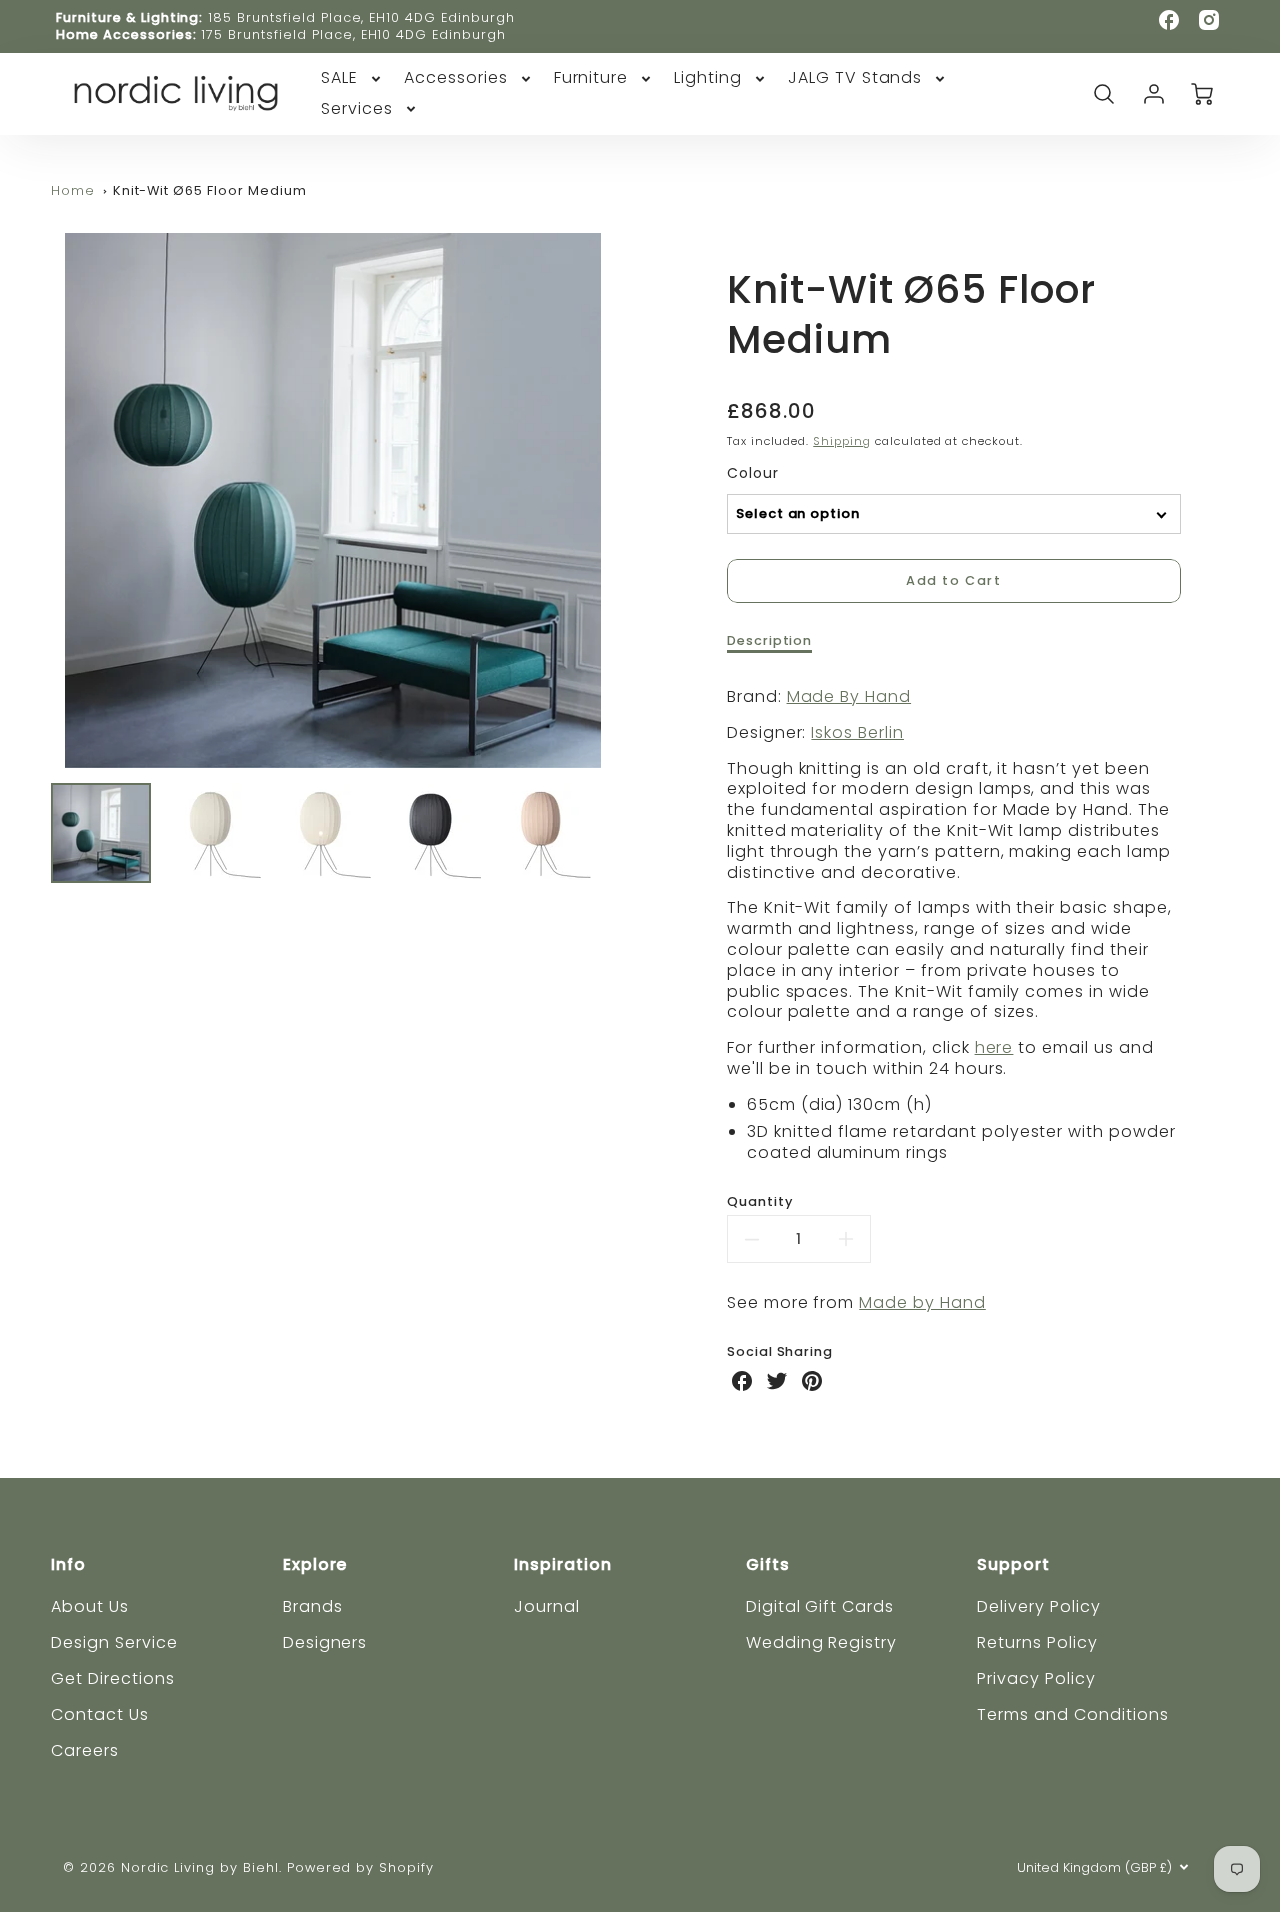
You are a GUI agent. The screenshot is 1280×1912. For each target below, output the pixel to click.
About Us (90, 1606)
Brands (313, 1606)
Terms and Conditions (1072, 1714)
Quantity (760, 1202)
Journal (547, 1606)
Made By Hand (849, 696)
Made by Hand (922, 1302)
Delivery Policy (1038, 1606)
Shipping (842, 441)
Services (357, 109)
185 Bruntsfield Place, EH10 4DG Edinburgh (361, 17)
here (994, 1047)
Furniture (591, 78)
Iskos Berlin (857, 732)
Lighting (708, 78)
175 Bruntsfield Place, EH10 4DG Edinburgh (353, 34)
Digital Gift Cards (820, 1606)
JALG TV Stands (855, 78)
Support (1013, 1564)
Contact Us (100, 1714)
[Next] (630, 500)
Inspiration (563, 1564)
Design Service (114, 1642)
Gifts (768, 1564)
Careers (85, 1750)
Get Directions (112, 1678)
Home (73, 190)
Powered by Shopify (360, 1867)
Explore (315, 1564)
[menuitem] (352, 78)
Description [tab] (770, 641)
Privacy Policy (1036, 1678)
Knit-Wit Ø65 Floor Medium (210, 190)
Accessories (456, 78)
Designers (325, 1642)
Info (68, 1564)
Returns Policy (1037, 1642)
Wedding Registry (821, 1642)
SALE (339, 78)
